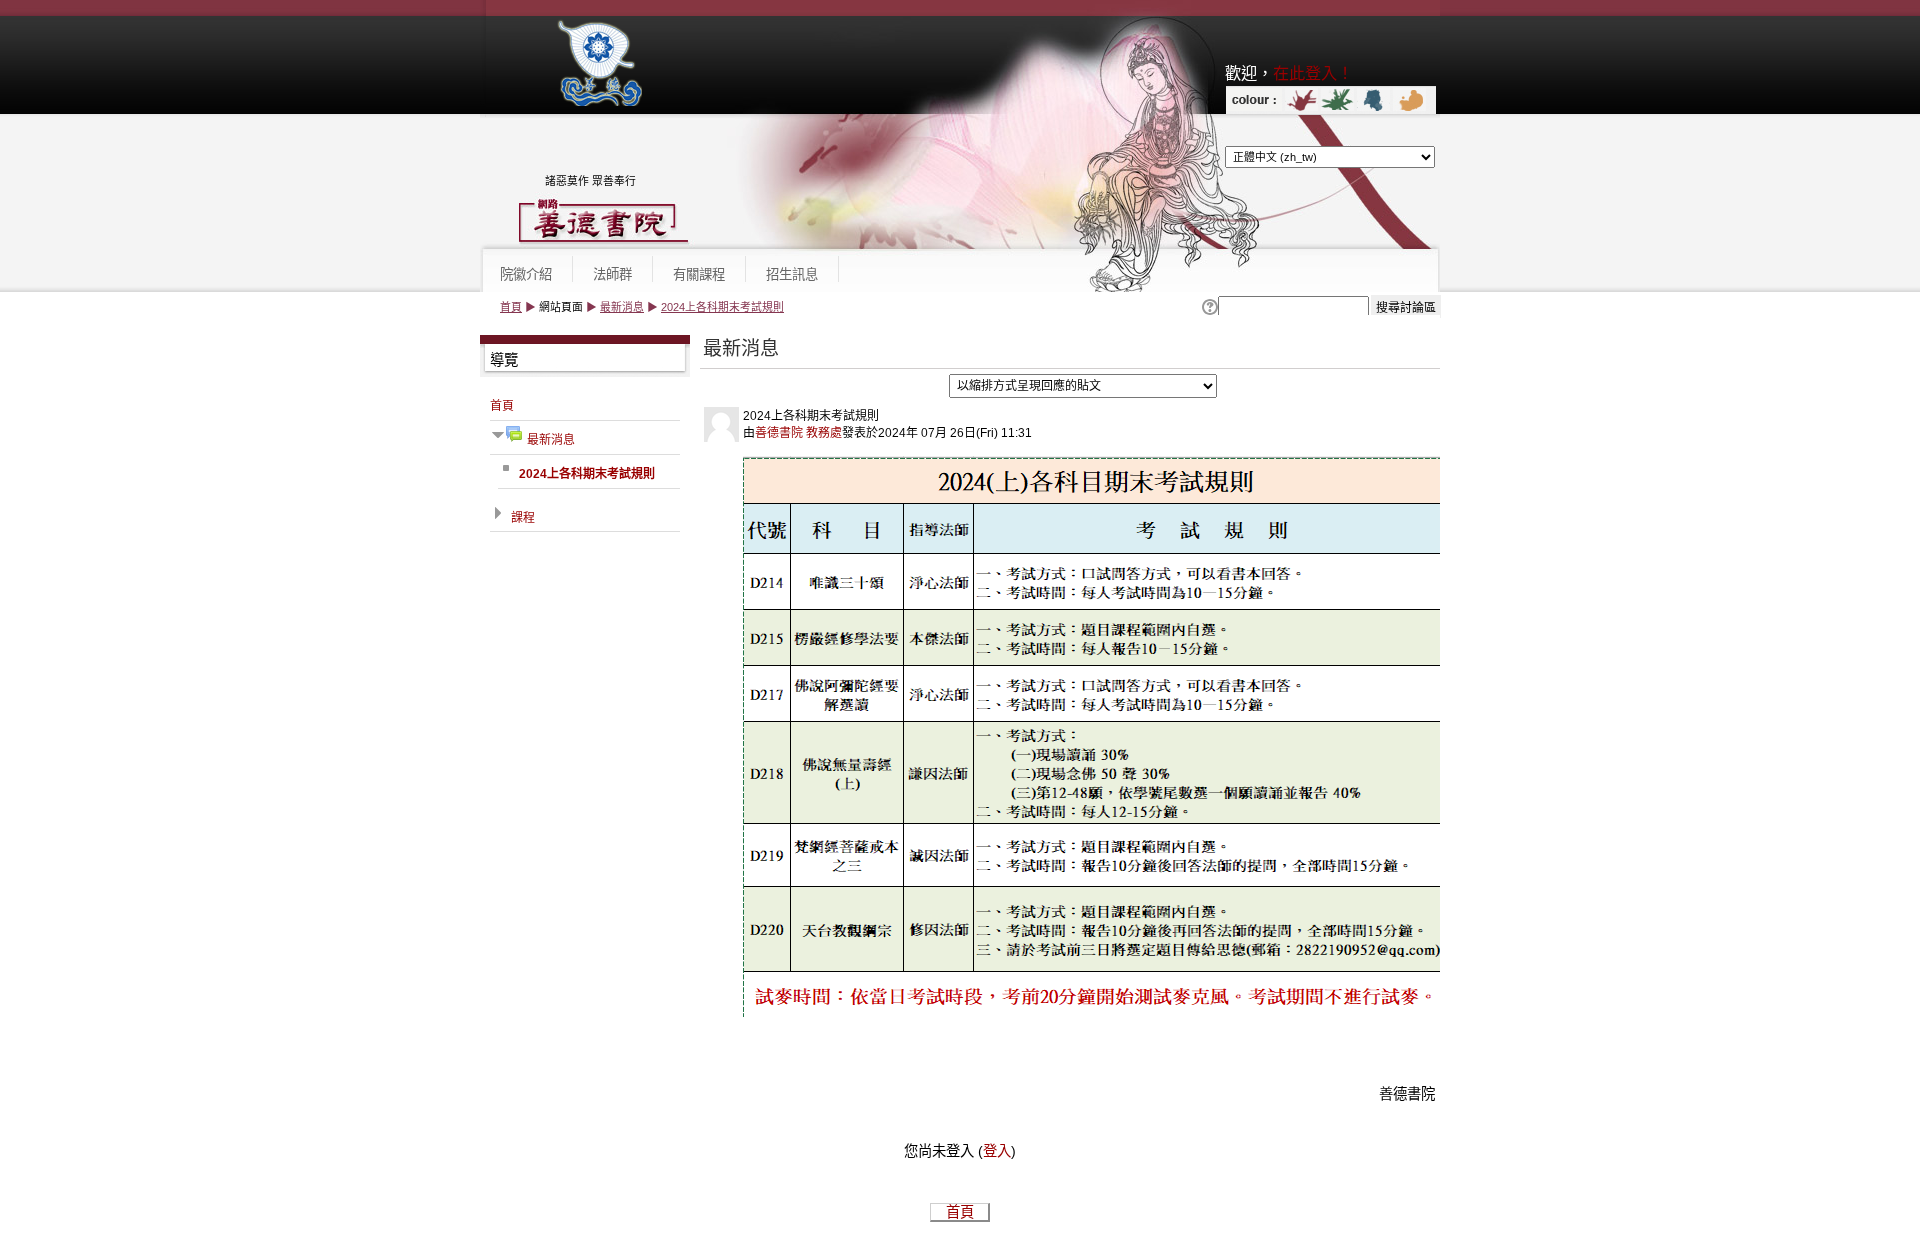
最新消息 (622, 307)
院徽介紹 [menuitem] (526, 274)
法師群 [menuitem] (612, 274)
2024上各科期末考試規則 (722, 307)
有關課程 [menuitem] (699, 274)
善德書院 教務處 (798, 433)
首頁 (511, 307)
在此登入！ (1313, 73)
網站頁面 (561, 307)
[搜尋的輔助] (1208, 308)
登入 (997, 1151)
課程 (523, 518)
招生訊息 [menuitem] (792, 274)
